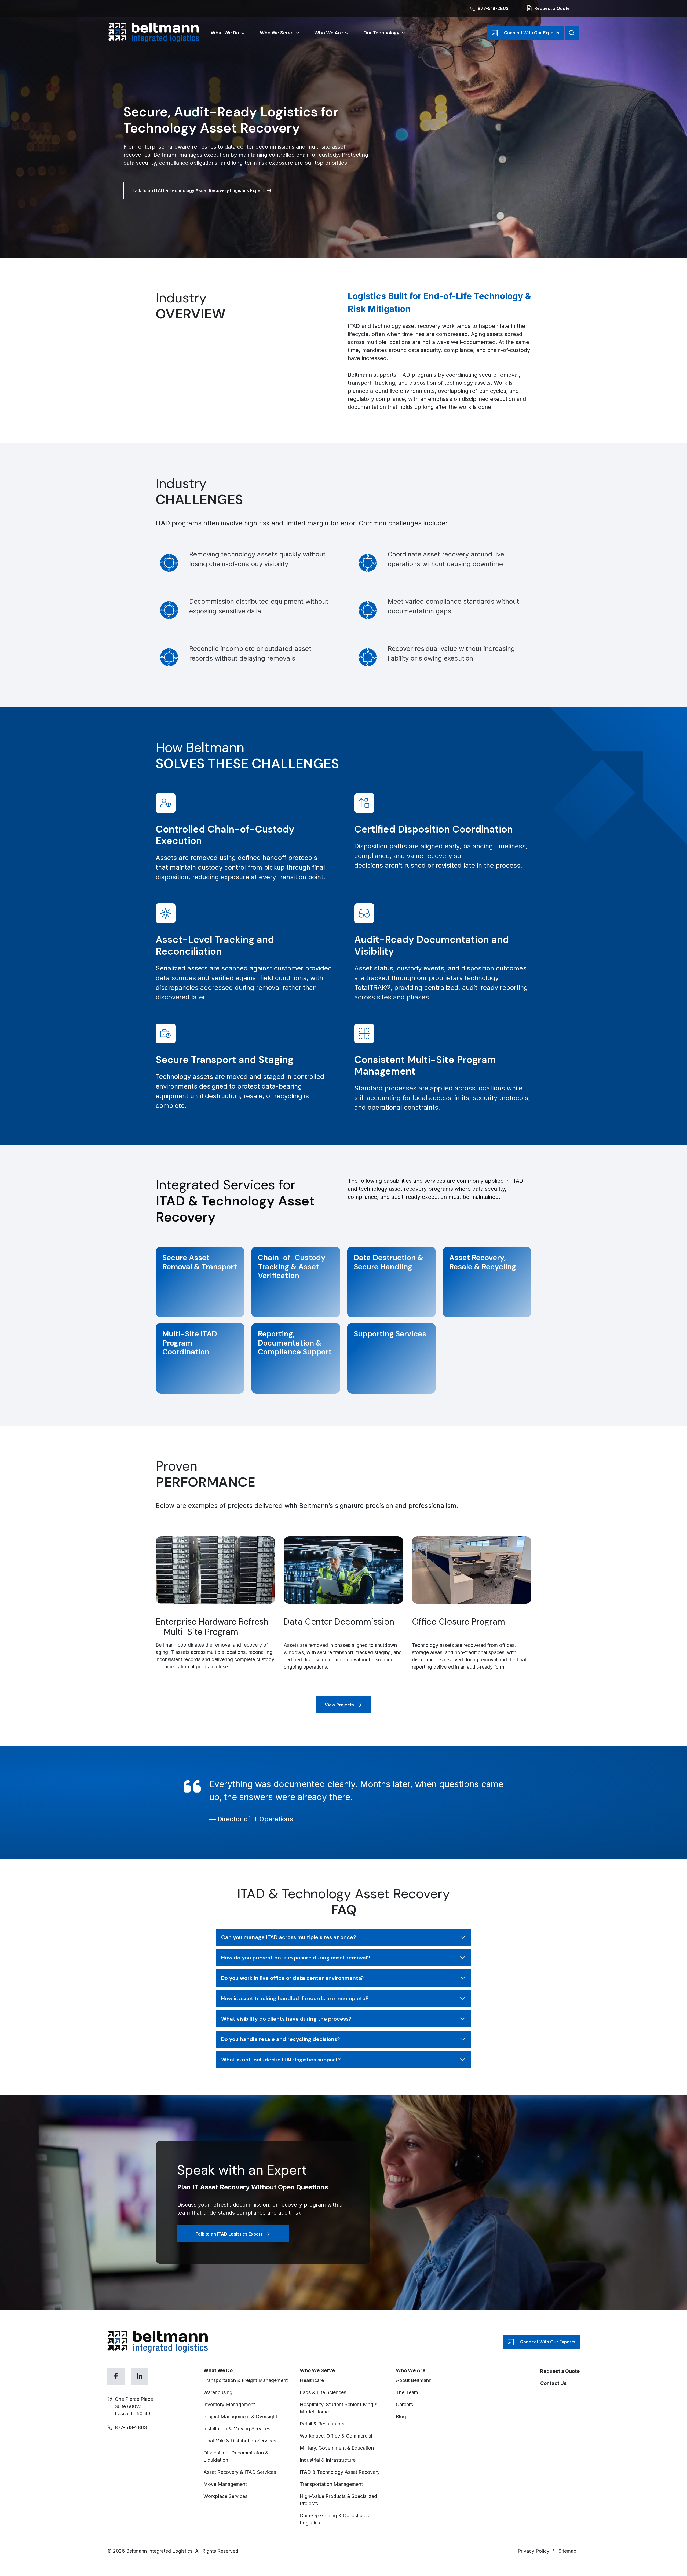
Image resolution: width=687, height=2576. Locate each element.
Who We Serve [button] (277, 33)
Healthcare (312, 2380)
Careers (404, 2404)
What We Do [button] (225, 33)
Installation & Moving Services (237, 2429)
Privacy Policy (533, 2551)
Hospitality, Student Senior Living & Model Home (339, 2408)
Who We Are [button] (329, 33)
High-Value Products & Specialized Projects (338, 2500)
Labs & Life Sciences (323, 2392)
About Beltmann (414, 2380)
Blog (401, 2416)
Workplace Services (225, 2496)
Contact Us (553, 2383)
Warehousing (218, 2392)
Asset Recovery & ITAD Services (240, 2472)
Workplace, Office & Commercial (337, 2436)
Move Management (226, 2484)
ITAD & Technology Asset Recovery (340, 2472)
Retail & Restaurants (322, 2424)
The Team (407, 2392)
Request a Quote (560, 2371)
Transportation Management (332, 2484)
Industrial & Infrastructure (328, 2460)
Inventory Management (229, 2404)
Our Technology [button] (381, 33)
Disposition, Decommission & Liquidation (236, 2456)
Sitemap (567, 2551)
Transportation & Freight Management (246, 2380)
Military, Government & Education (337, 2448)
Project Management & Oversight (241, 2416)
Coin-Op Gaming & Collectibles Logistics (334, 2519)
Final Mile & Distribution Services (240, 2441)
